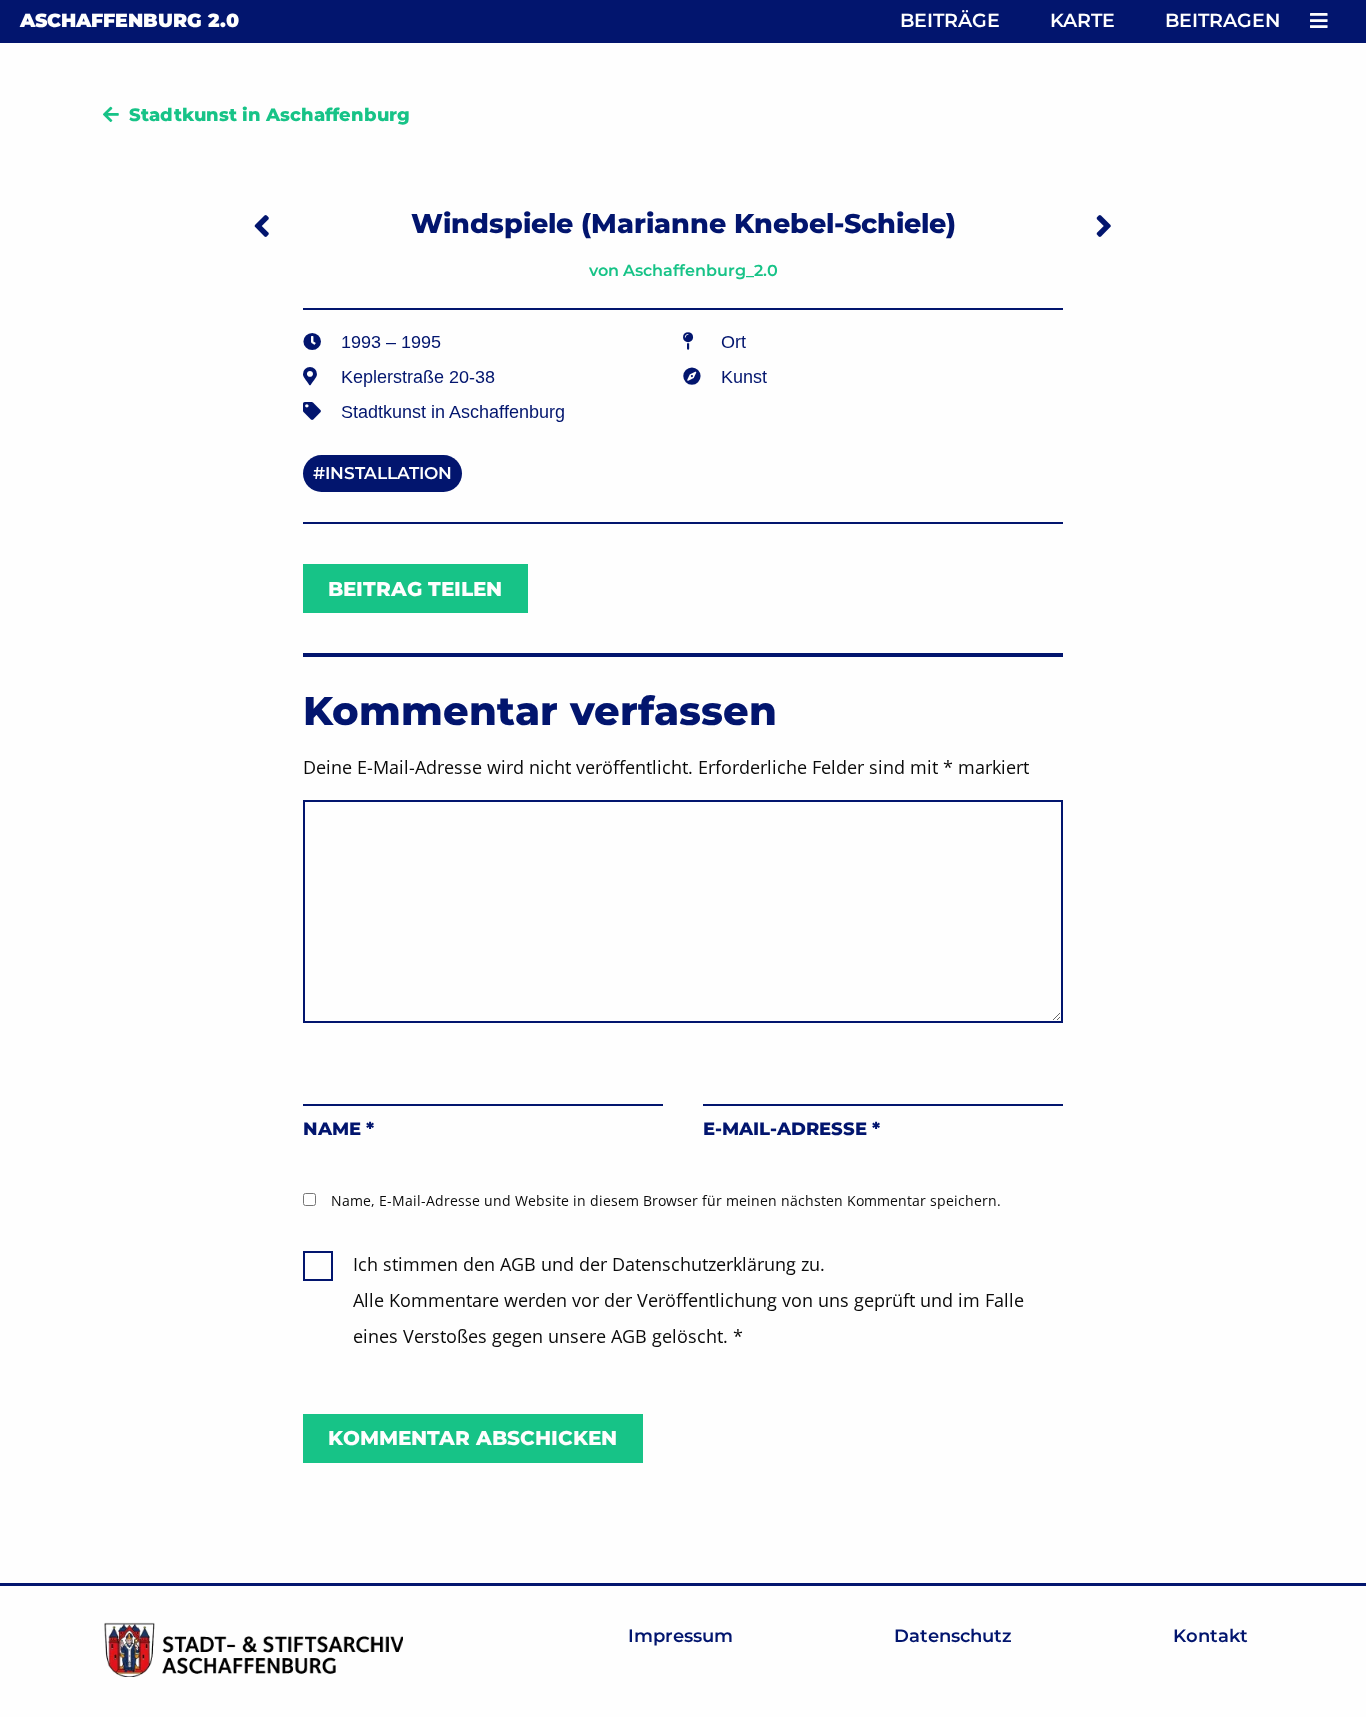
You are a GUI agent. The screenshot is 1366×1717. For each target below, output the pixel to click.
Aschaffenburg (129, 20)
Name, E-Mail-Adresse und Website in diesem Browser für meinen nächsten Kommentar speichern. (666, 1200)
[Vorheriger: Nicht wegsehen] (262, 225)
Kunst (744, 377)
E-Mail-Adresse (791, 1129)
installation (388, 473)
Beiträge (950, 20)
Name (338, 1129)
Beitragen (1222, 20)
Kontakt (1210, 1636)
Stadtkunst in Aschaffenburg (269, 115)
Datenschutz (953, 1636)
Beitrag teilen (415, 589)
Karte (1082, 20)
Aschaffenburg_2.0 (700, 270)
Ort (733, 342)
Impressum (680, 1636)
